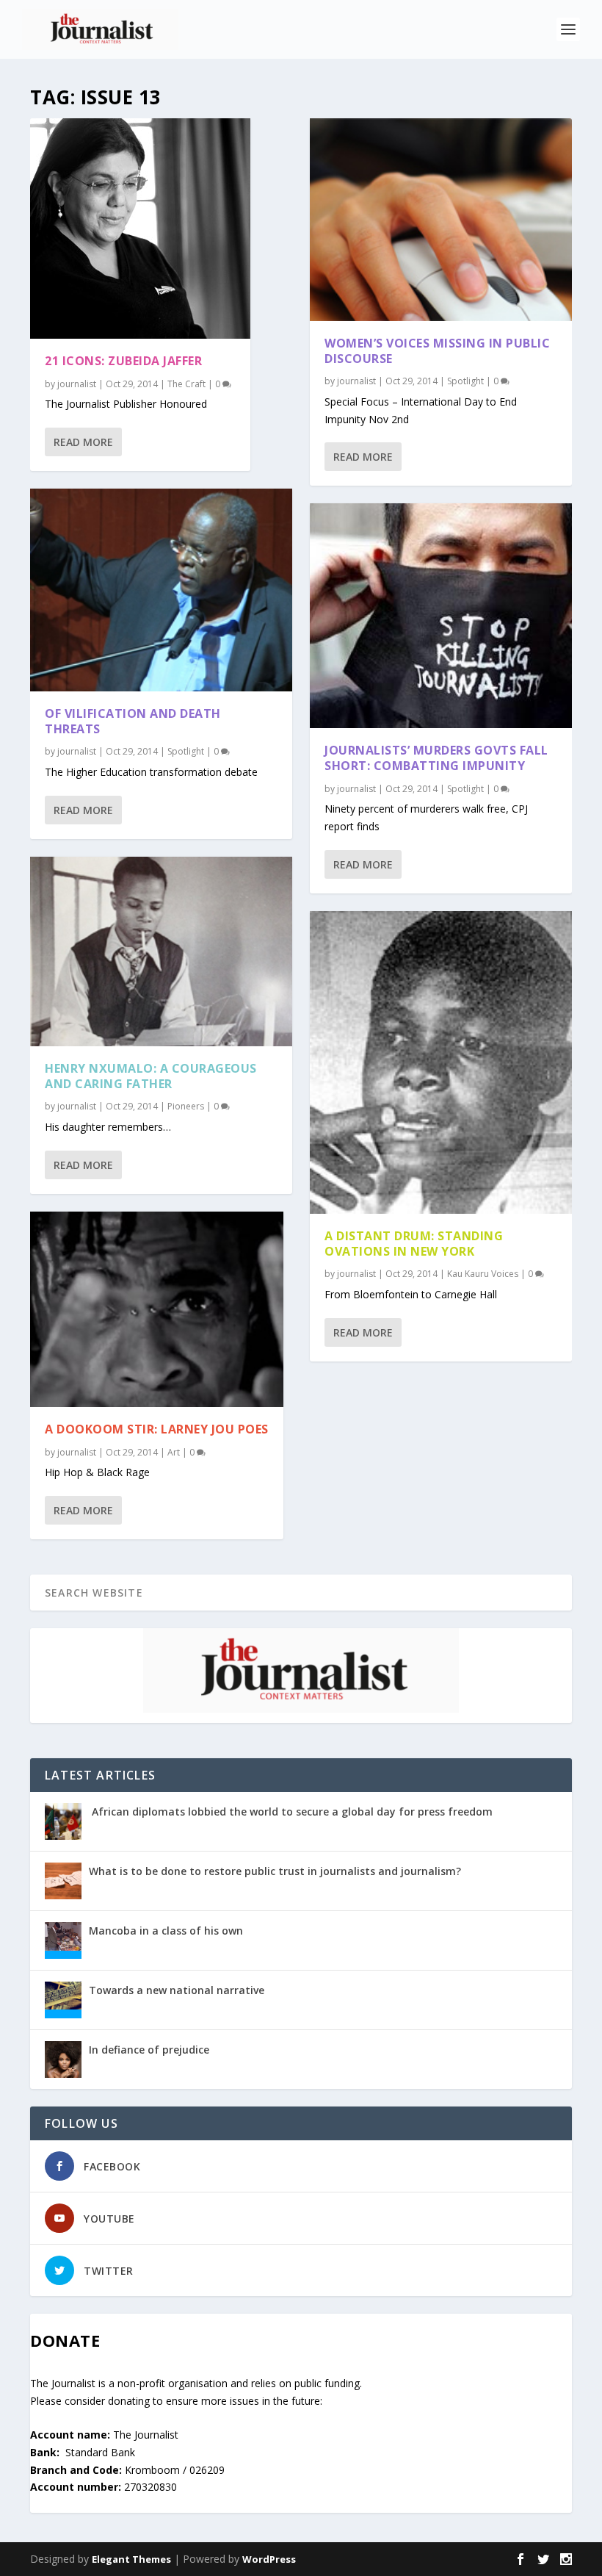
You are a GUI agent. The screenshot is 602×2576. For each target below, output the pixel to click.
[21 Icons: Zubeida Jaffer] (140, 229)
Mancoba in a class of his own (166, 1931)
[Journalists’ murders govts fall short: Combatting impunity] (441, 616)
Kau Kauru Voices (483, 1274)
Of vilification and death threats (133, 721)
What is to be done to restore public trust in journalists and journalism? (275, 1871)
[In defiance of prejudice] (63, 2059)
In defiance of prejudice (149, 2050)
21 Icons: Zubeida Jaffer (123, 361)
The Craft (186, 384)
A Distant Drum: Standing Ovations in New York (414, 1244)
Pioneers (186, 1106)
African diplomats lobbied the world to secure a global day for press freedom (291, 1812)
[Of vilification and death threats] (161, 590)
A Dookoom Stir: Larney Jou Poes (157, 1429)
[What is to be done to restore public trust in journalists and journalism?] (63, 1881)
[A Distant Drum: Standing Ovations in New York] (441, 1062)
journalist (77, 384)
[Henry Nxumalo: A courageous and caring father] (161, 951)
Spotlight (186, 751)
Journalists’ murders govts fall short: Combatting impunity (436, 758)
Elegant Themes (131, 2559)
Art (174, 1452)
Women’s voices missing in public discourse (437, 351)
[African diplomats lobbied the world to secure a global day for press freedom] (63, 1821)
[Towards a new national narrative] (63, 2000)
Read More (83, 442)
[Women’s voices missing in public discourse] (441, 220)
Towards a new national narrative (177, 1990)
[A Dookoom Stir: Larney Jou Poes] (157, 1309)
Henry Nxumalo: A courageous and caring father (151, 1076)
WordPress (269, 2559)
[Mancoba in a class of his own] (63, 1940)
